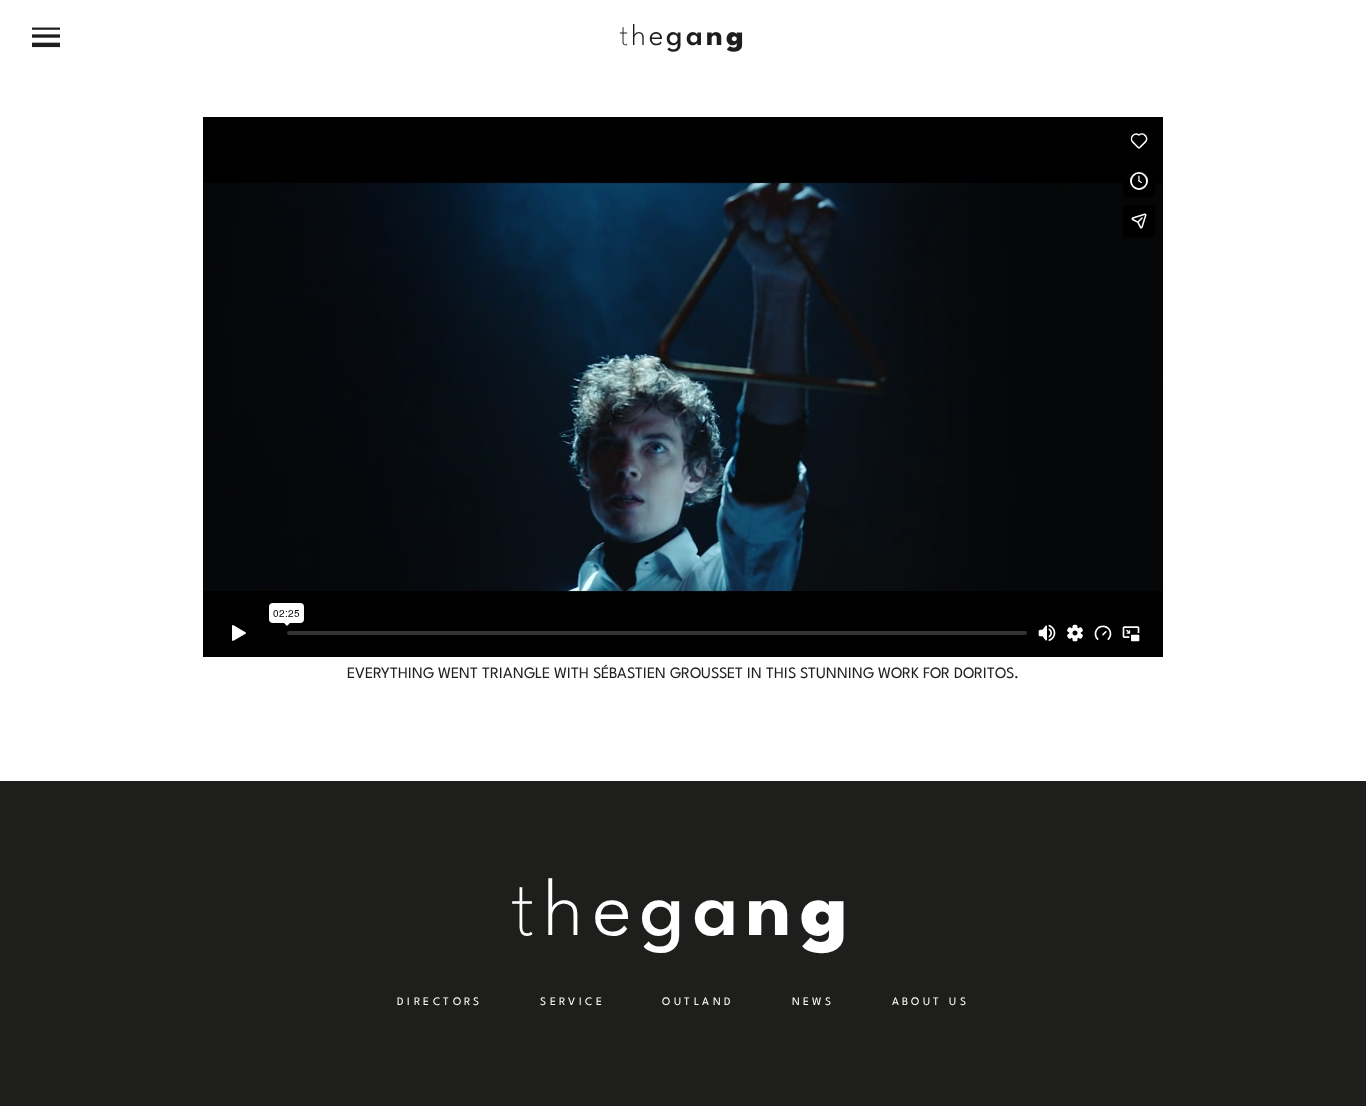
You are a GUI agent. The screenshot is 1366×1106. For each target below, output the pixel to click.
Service (572, 1002)
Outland (698, 1002)
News (813, 1002)
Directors (440, 1002)
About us (930, 1002)
